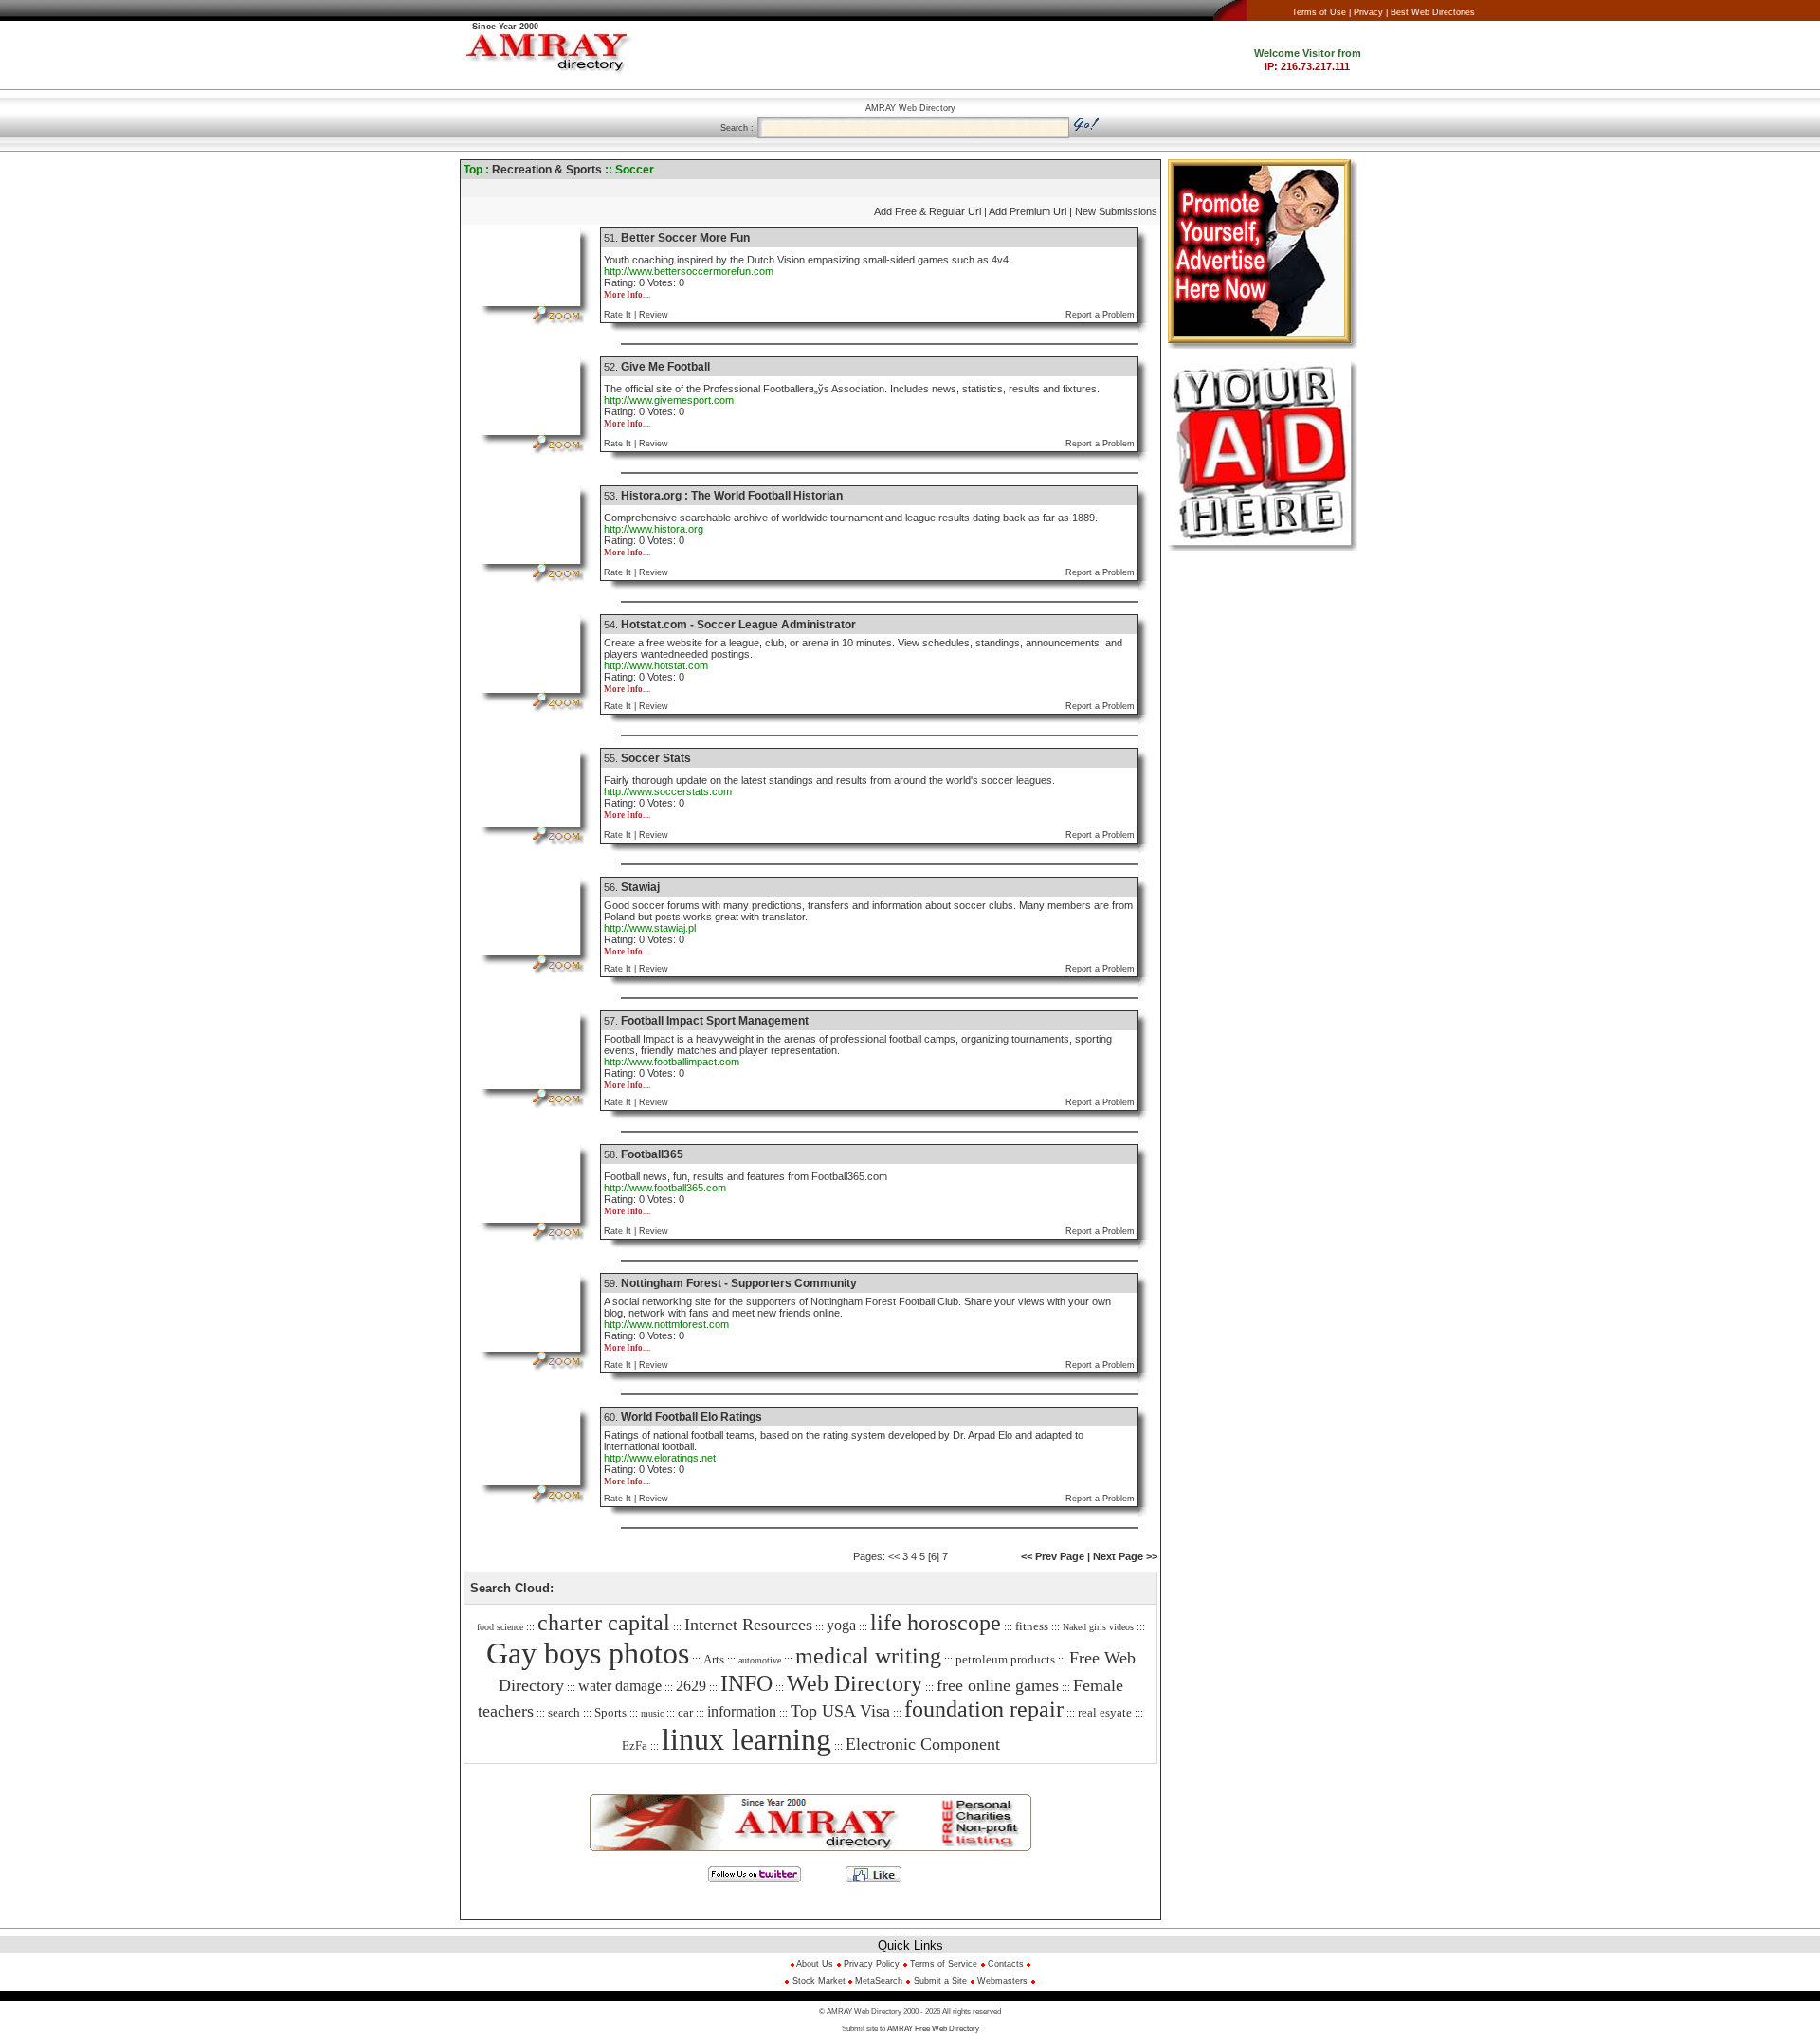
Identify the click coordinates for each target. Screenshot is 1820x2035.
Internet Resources (748, 1625)
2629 (691, 1686)
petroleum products (1005, 1659)
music (652, 1713)
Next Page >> (1125, 1556)
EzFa (635, 1745)
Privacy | (1371, 12)
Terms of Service (944, 1964)
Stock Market (820, 1981)
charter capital (604, 1623)
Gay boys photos (588, 1653)
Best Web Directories (1433, 12)
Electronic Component (923, 1744)
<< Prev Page (1053, 1556)
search (564, 1712)
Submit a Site (940, 1981)
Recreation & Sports (547, 170)
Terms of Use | (1321, 12)
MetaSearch (879, 1981)
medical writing (868, 1656)
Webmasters (1001, 1981)
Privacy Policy (872, 1964)
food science (500, 1627)
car (685, 1712)
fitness (1032, 1626)
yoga (841, 1625)
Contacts (1006, 1964)
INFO (746, 1683)
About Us (814, 1964)
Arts (714, 1659)
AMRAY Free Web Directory (933, 2029)
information (742, 1711)
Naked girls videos (1098, 1627)
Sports (610, 1712)
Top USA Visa (840, 1711)
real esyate (1105, 1712)
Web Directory (855, 1683)
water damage (620, 1686)
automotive (760, 1660)
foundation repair (984, 1709)
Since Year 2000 (505, 27)
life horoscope (936, 1623)
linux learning (746, 1739)
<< (894, 1556)
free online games (998, 1685)
